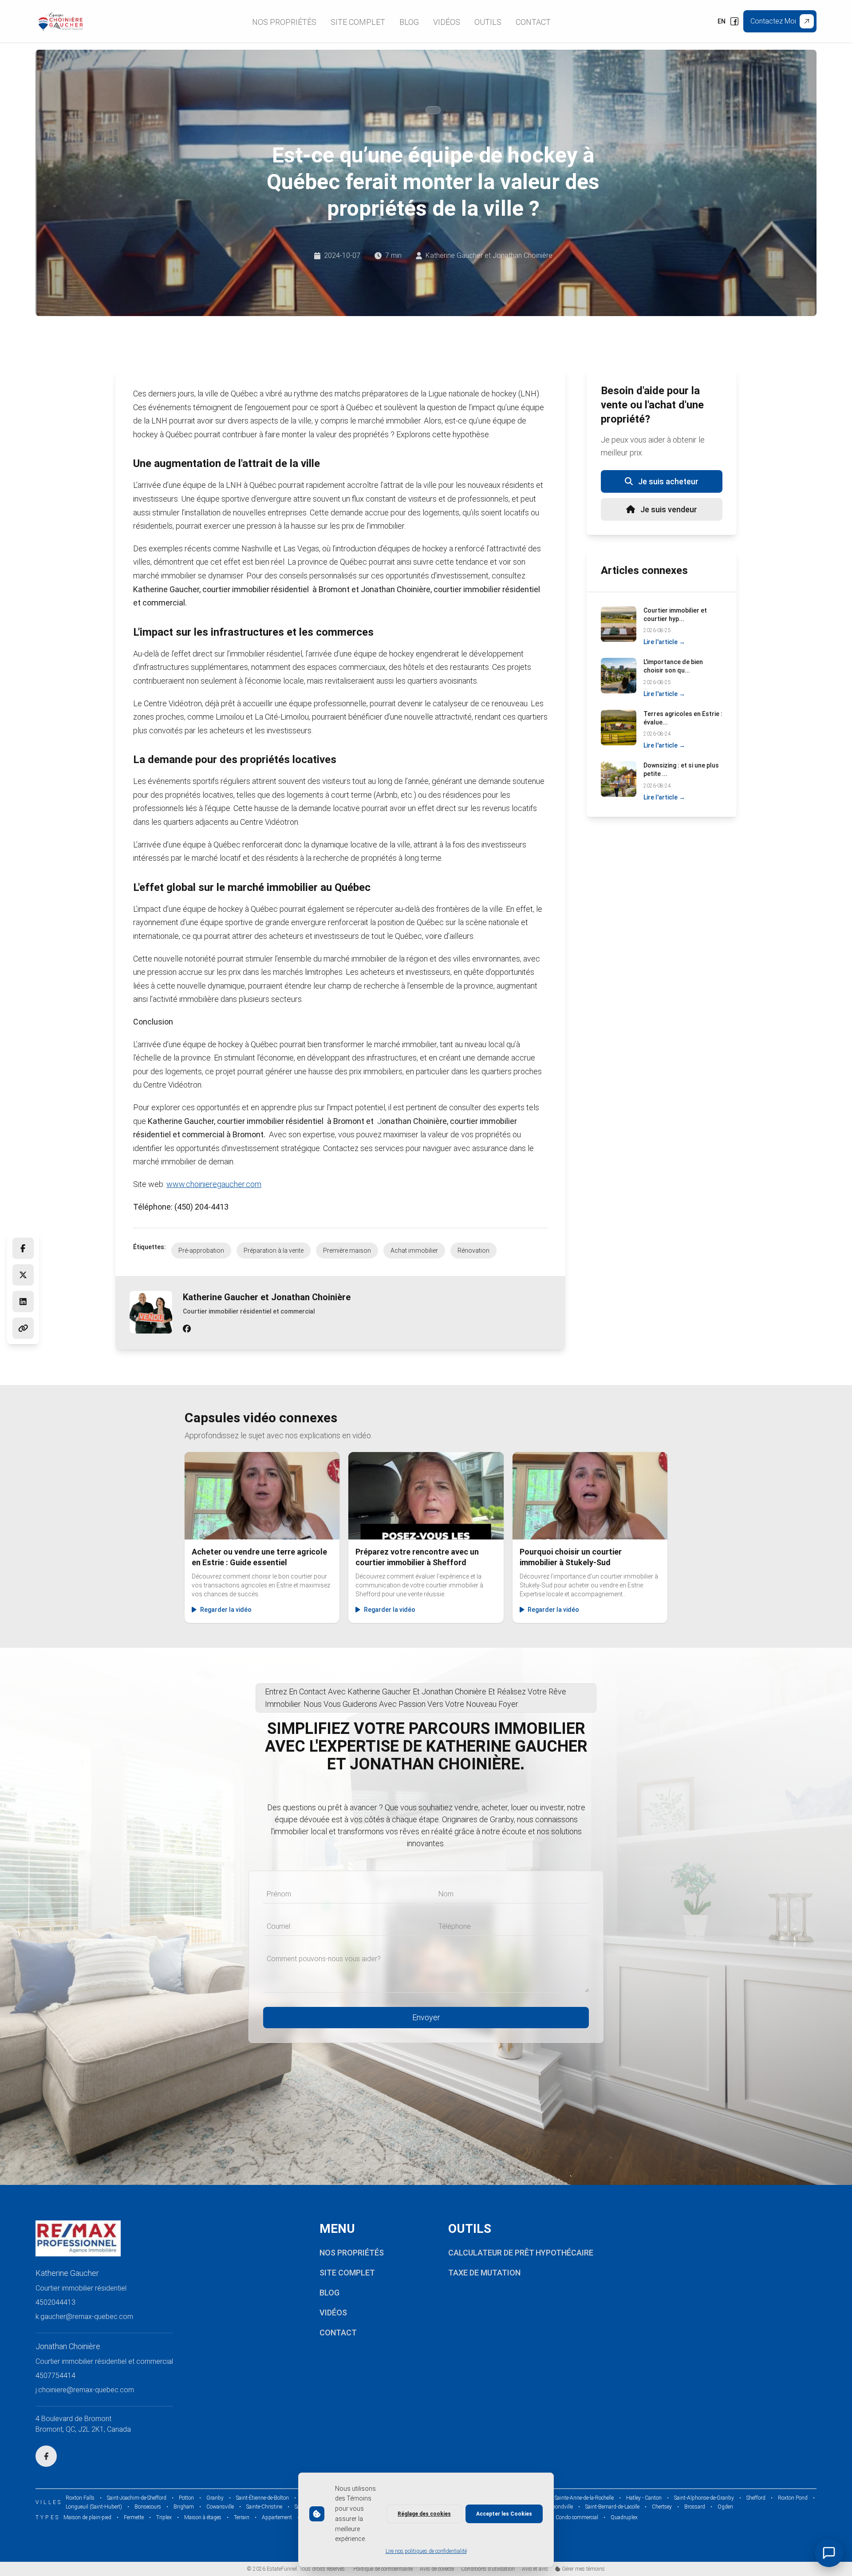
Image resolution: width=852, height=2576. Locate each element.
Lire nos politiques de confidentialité (426, 2551)
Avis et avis (535, 2569)
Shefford (756, 2498)
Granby (215, 2498)
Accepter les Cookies (504, 2514)
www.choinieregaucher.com (214, 1184)
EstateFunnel (282, 2569)
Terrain (242, 2517)
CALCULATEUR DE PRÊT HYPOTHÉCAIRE (521, 2253)
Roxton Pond (793, 2498)
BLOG (329, 2293)
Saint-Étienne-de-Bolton (262, 2498)
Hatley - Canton (644, 2498)
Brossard (695, 2507)
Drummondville (555, 2507)
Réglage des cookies (424, 2514)
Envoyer (426, 2017)
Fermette (134, 2517)
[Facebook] (734, 21)
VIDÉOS (333, 2313)
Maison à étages (203, 2517)
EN (722, 21)
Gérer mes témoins (583, 2569)
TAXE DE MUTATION (484, 2273)
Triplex (164, 2517)
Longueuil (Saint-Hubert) (94, 2507)
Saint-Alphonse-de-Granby (704, 2498)
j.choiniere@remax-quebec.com (85, 2390)
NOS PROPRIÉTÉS (352, 2253)
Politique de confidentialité (383, 2569)
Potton (186, 2498)
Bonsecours (148, 2507)
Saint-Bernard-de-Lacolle (612, 2507)
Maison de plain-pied (87, 2517)
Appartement (277, 2517)
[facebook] (187, 1329)
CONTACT (338, 2333)
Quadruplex (624, 2517)
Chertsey (662, 2507)
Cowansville (220, 2507)
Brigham (184, 2507)
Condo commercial (577, 2517)
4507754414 (55, 2376)
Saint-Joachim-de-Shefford (137, 2498)
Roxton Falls (80, 2498)
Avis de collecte (437, 2569)
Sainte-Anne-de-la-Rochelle (584, 2498)
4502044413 (55, 2302)
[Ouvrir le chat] (829, 2553)
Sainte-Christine (264, 2507)
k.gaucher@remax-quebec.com (84, 2317)
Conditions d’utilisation (488, 2569)
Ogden (725, 2507)
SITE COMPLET (347, 2273)
